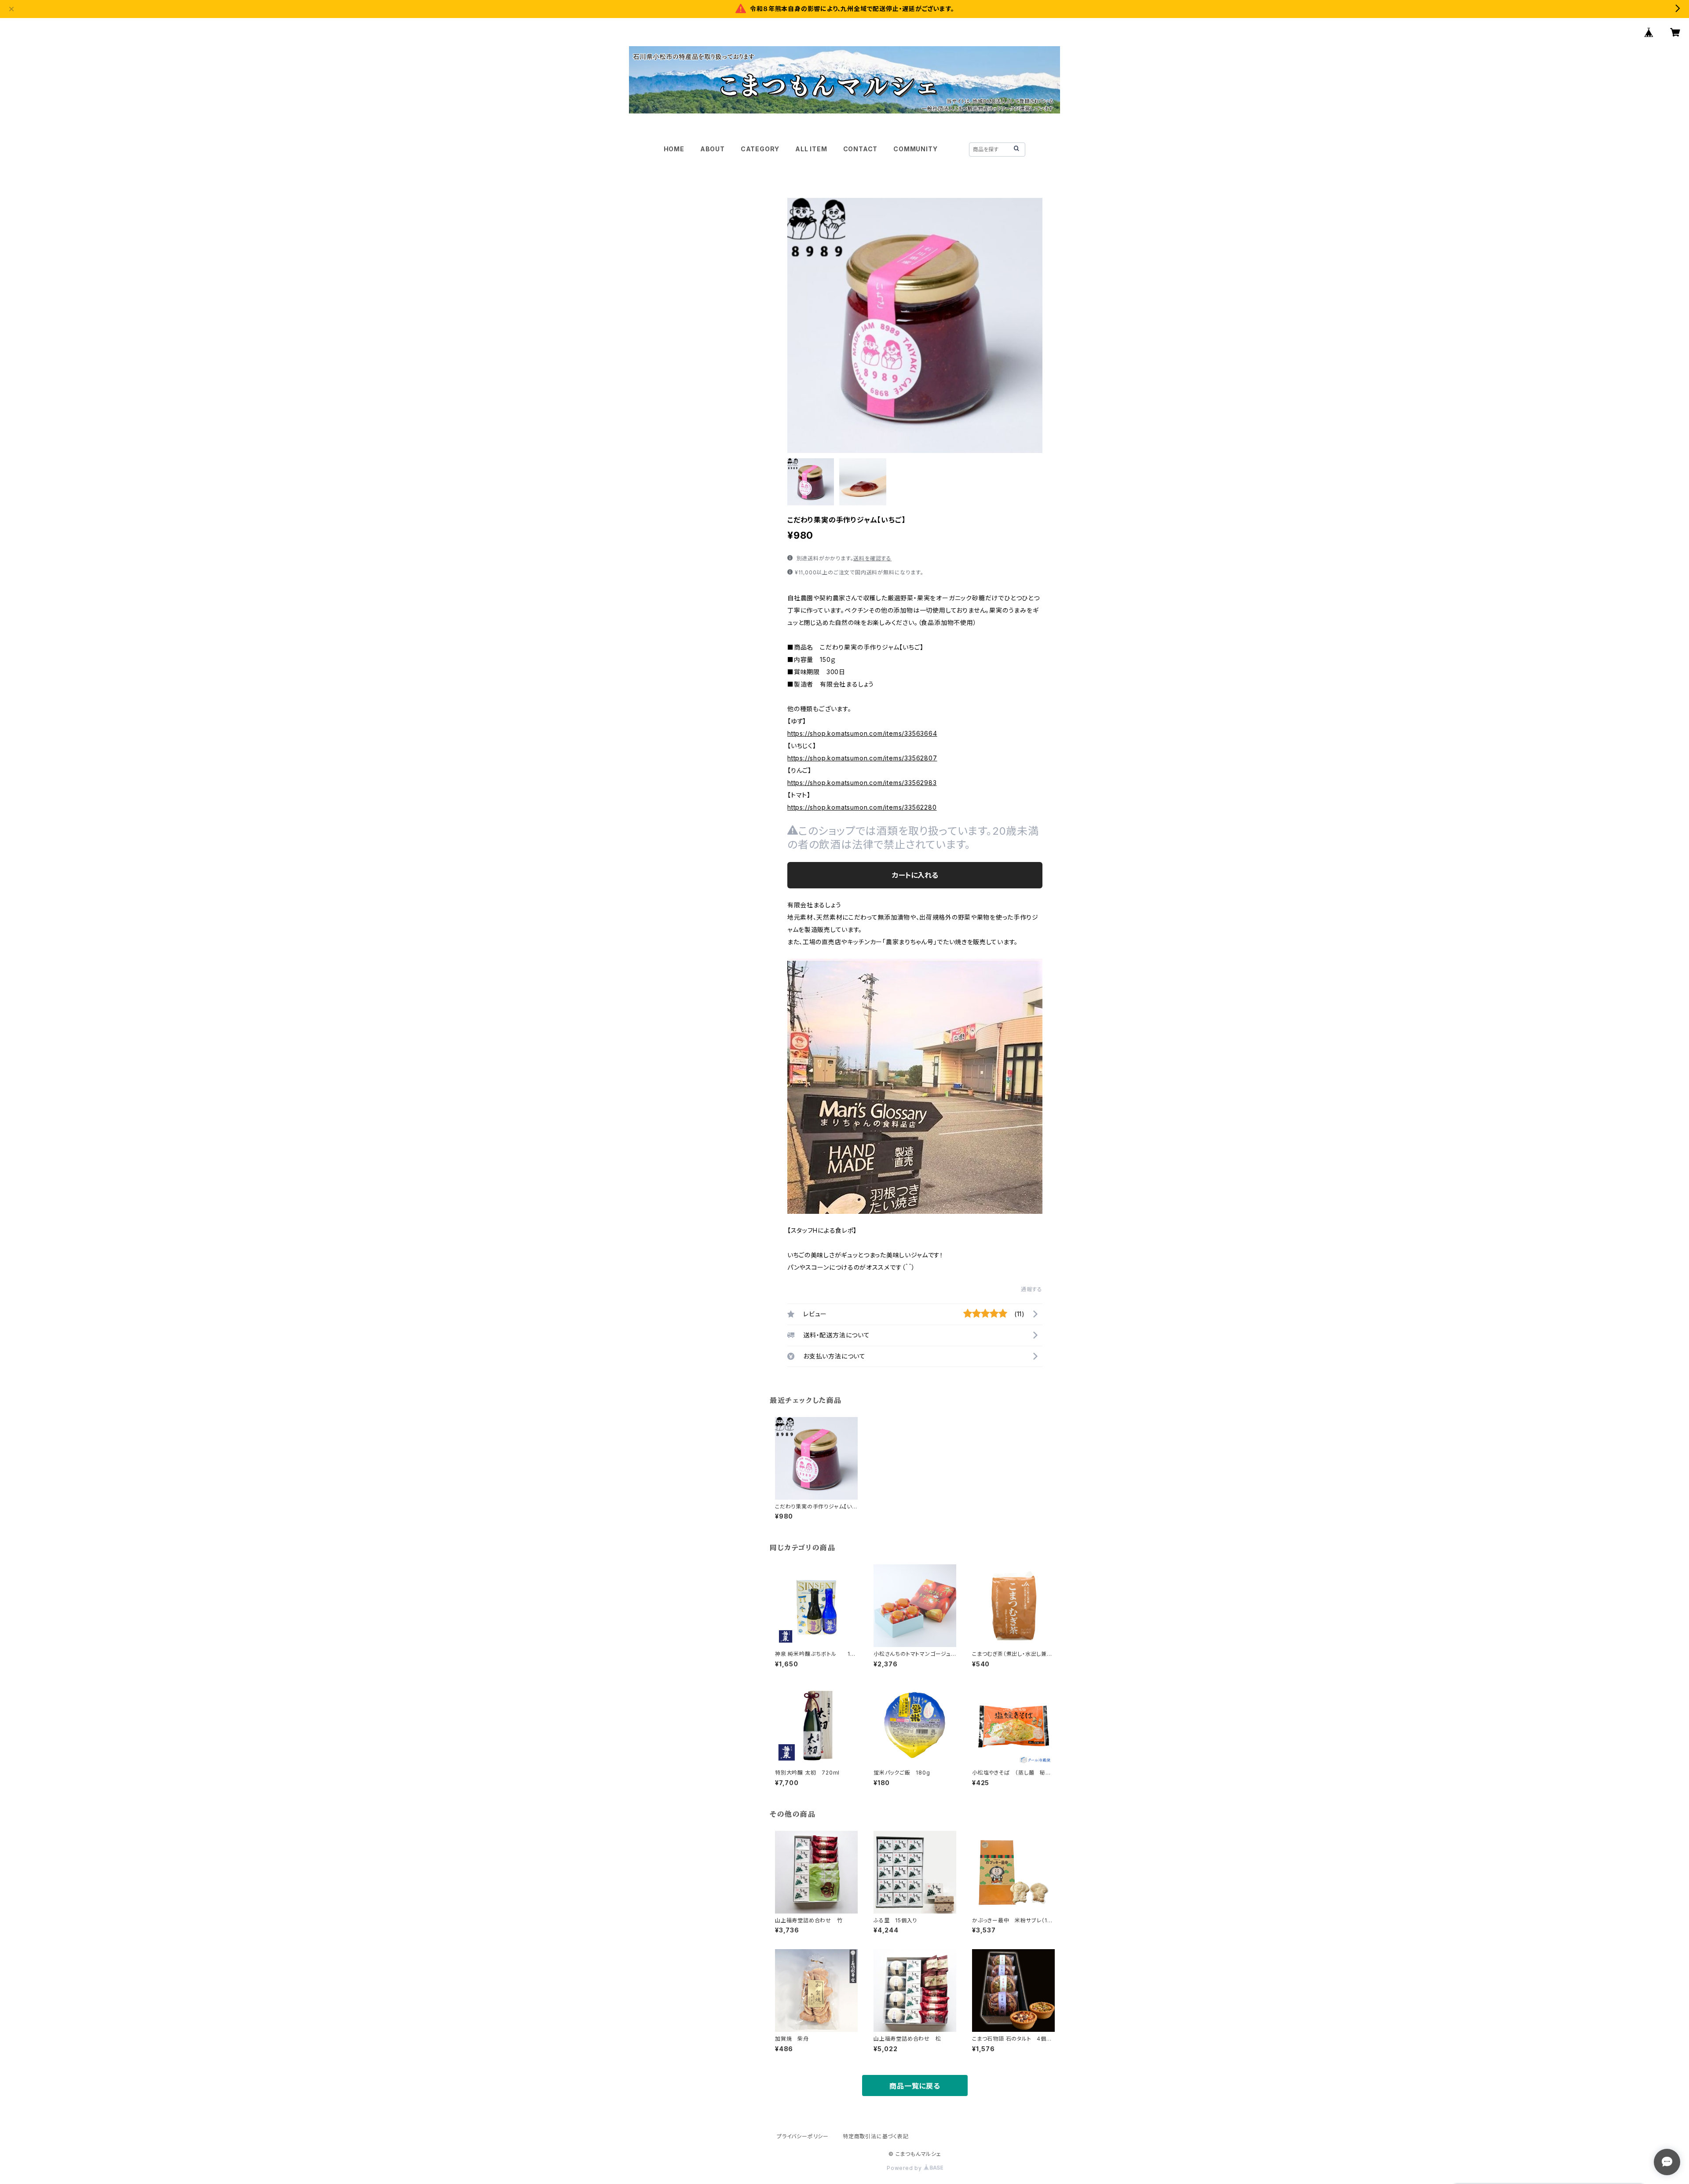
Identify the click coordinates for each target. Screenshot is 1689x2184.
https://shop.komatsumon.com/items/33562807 (862, 758)
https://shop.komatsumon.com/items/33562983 (862, 783)
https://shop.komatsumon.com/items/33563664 (862, 733)
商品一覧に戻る (915, 2086)
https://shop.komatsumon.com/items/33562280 (862, 807)
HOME (674, 149)
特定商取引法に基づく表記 (876, 2136)
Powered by (905, 2168)
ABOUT (713, 149)
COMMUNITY (915, 149)
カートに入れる (915, 875)
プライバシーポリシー (803, 2136)
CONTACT (861, 149)
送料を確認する (872, 558)
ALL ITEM (811, 149)
